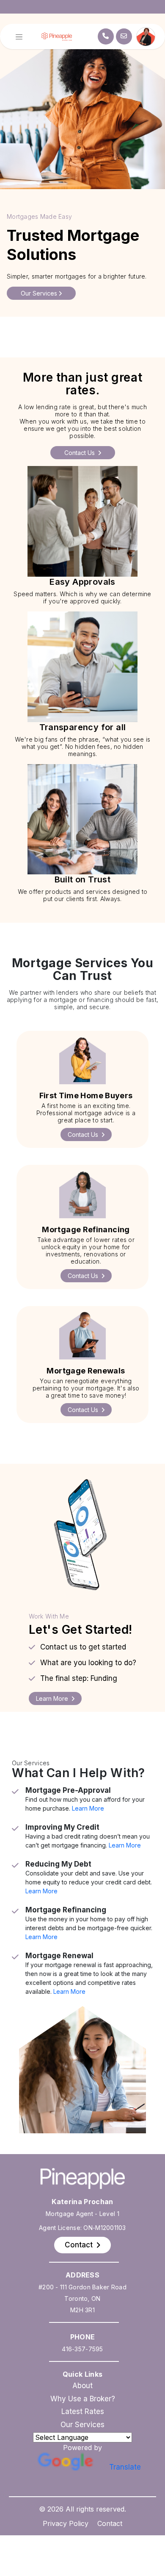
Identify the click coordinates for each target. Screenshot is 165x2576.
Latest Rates (83, 2411)
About (82, 2386)
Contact (110, 2523)
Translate (125, 2467)
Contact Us (80, 453)
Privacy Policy (66, 2523)
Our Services (82, 2425)
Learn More (88, 1808)
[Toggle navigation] (19, 37)
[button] (86, 1135)
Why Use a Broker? (83, 2399)
